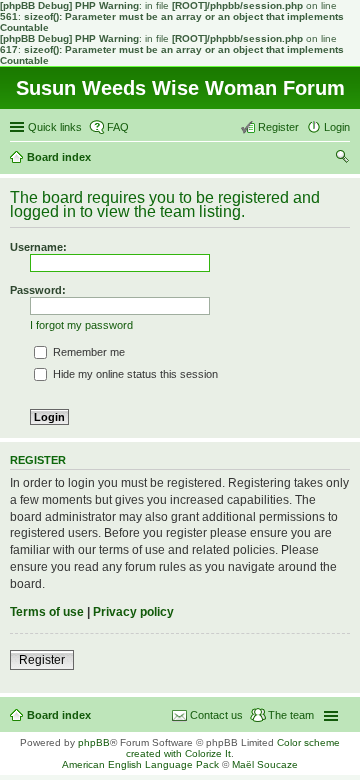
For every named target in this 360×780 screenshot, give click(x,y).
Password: (38, 290)
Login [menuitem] (337, 127)
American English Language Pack (140, 764)
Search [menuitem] (342, 159)
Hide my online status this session (134, 374)
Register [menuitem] (278, 127)
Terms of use (47, 612)
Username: (38, 247)
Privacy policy (133, 612)
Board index (59, 715)
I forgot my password (81, 325)
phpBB (94, 742)
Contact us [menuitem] (216, 715)
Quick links (55, 127)
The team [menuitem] (291, 715)
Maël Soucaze (265, 764)
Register (42, 660)
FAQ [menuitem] (118, 127)
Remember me (87, 352)
